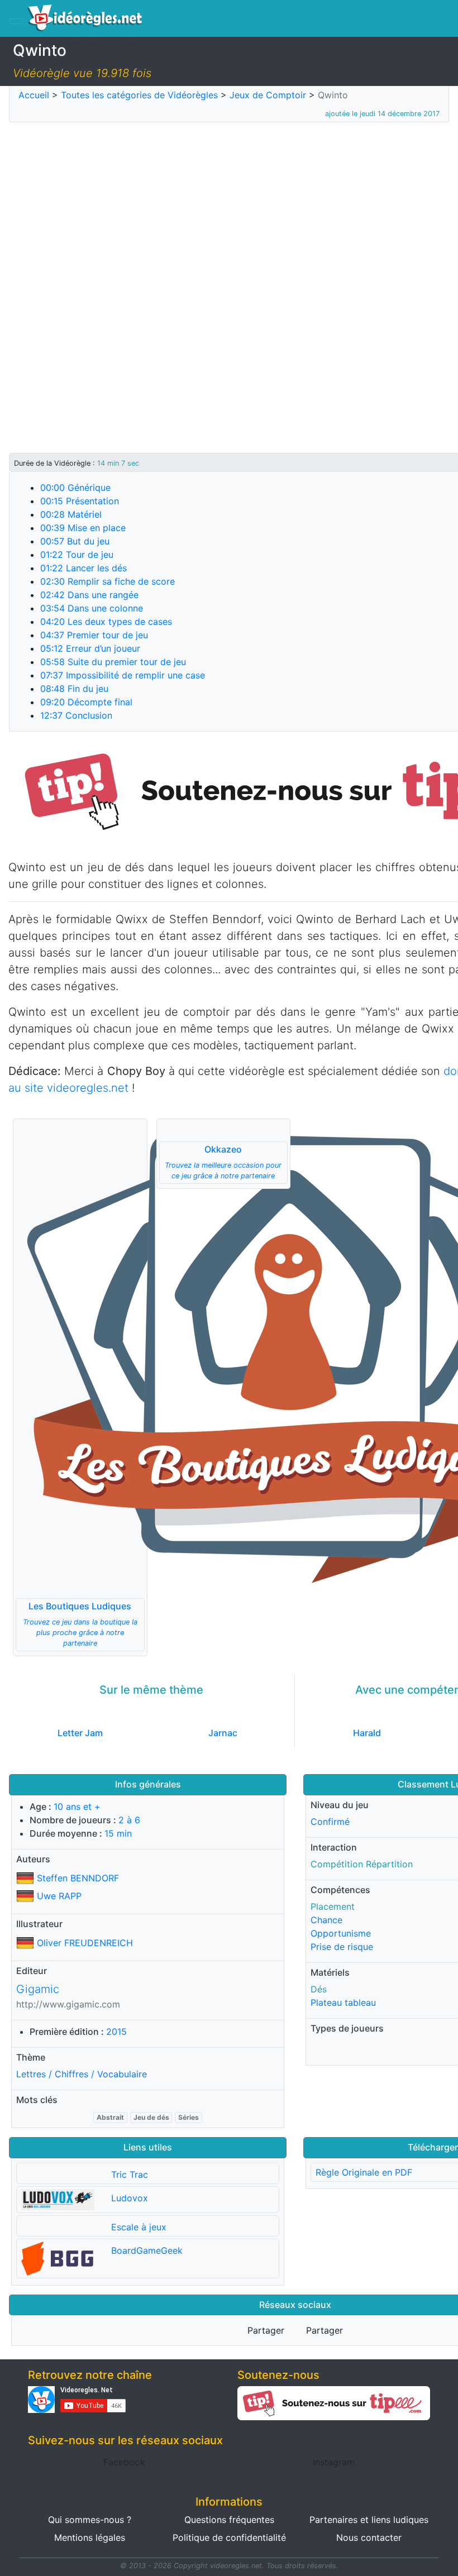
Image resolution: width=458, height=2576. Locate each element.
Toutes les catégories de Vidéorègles (139, 95)
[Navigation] (16, 21)
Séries (189, 2117)
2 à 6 (129, 1820)
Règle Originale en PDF (364, 2172)
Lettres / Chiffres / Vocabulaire (82, 2074)
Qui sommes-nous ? (90, 2520)
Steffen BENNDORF (78, 1878)
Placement (333, 1906)
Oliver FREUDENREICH (85, 1943)
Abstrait (110, 2117)
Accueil (34, 95)
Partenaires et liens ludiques (369, 2520)
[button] (80, 1387)
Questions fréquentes (229, 2520)
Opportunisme (341, 1933)
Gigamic (38, 1989)
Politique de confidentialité (229, 2537)
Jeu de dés (151, 2117)
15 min (118, 1833)
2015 (116, 2032)
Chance (326, 1920)
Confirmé (330, 1822)
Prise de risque (342, 1947)
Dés (319, 1989)
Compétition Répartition (362, 1864)
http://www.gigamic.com (68, 2004)
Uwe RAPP (59, 1896)
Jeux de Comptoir (268, 95)
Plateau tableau (343, 2003)
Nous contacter (369, 2537)
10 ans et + (77, 1806)
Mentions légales (90, 2537)
